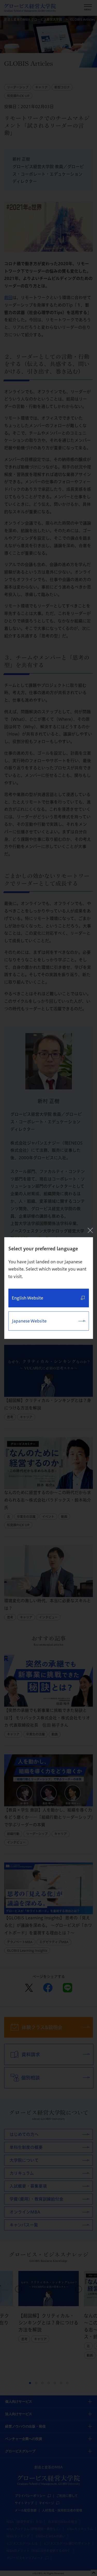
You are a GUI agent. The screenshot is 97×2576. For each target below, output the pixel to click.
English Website (27, 1298)
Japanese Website (29, 1321)
